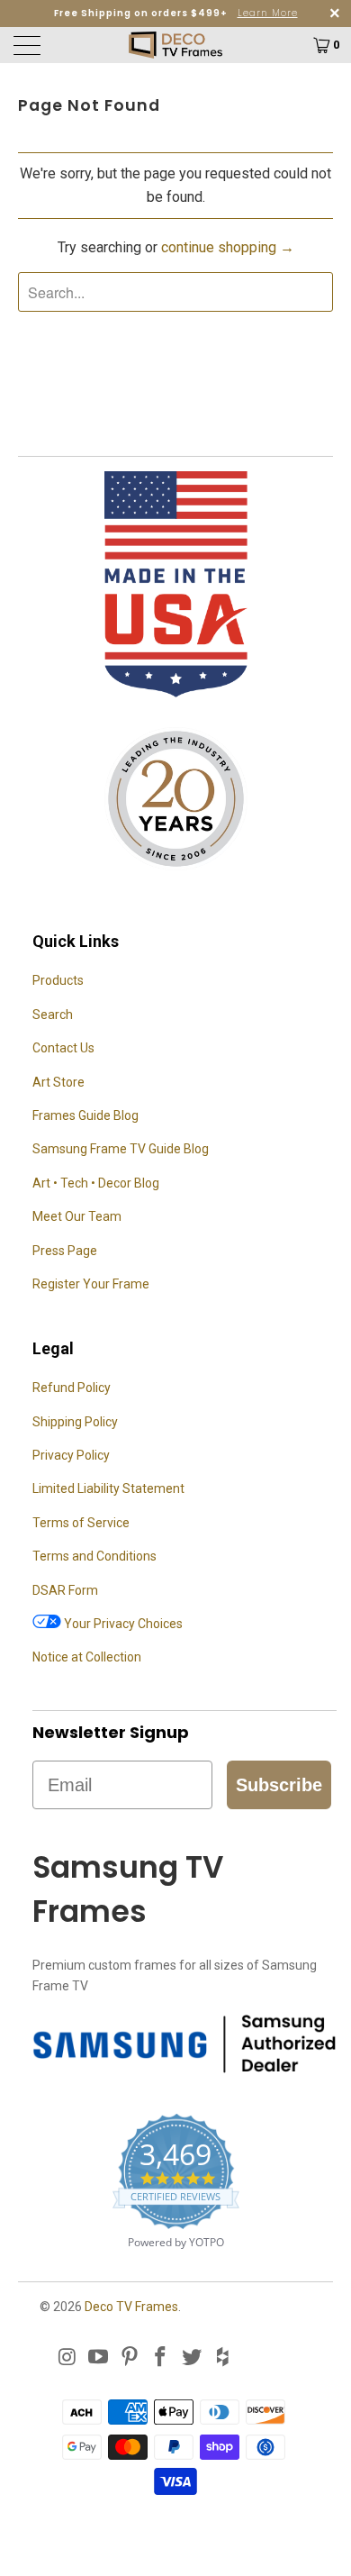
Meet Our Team (77, 1216)
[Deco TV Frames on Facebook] (161, 2358)
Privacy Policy (71, 1455)
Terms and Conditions (94, 1556)
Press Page (65, 1251)
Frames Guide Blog (85, 1115)
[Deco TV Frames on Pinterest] (130, 2358)
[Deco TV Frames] (176, 45)
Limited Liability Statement (108, 1488)
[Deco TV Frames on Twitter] (193, 2358)
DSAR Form (65, 1590)
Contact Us (63, 1048)
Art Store (58, 1082)
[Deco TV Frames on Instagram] (67, 2358)
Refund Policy (72, 1388)
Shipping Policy (75, 1422)
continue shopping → (228, 247)
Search (53, 1015)
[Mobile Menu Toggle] (52, 45)
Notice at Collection (87, 1657)
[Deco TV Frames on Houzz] (223, 2358)
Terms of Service (81, 1523)
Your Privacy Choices (122, 1624)
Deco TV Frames (131, 2307)
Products (58, 980)
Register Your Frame (91, 1284)
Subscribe (279, 1785)
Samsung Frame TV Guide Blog (121, 1149)
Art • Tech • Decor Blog (96, 1183)
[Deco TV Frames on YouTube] (99, 2358)
